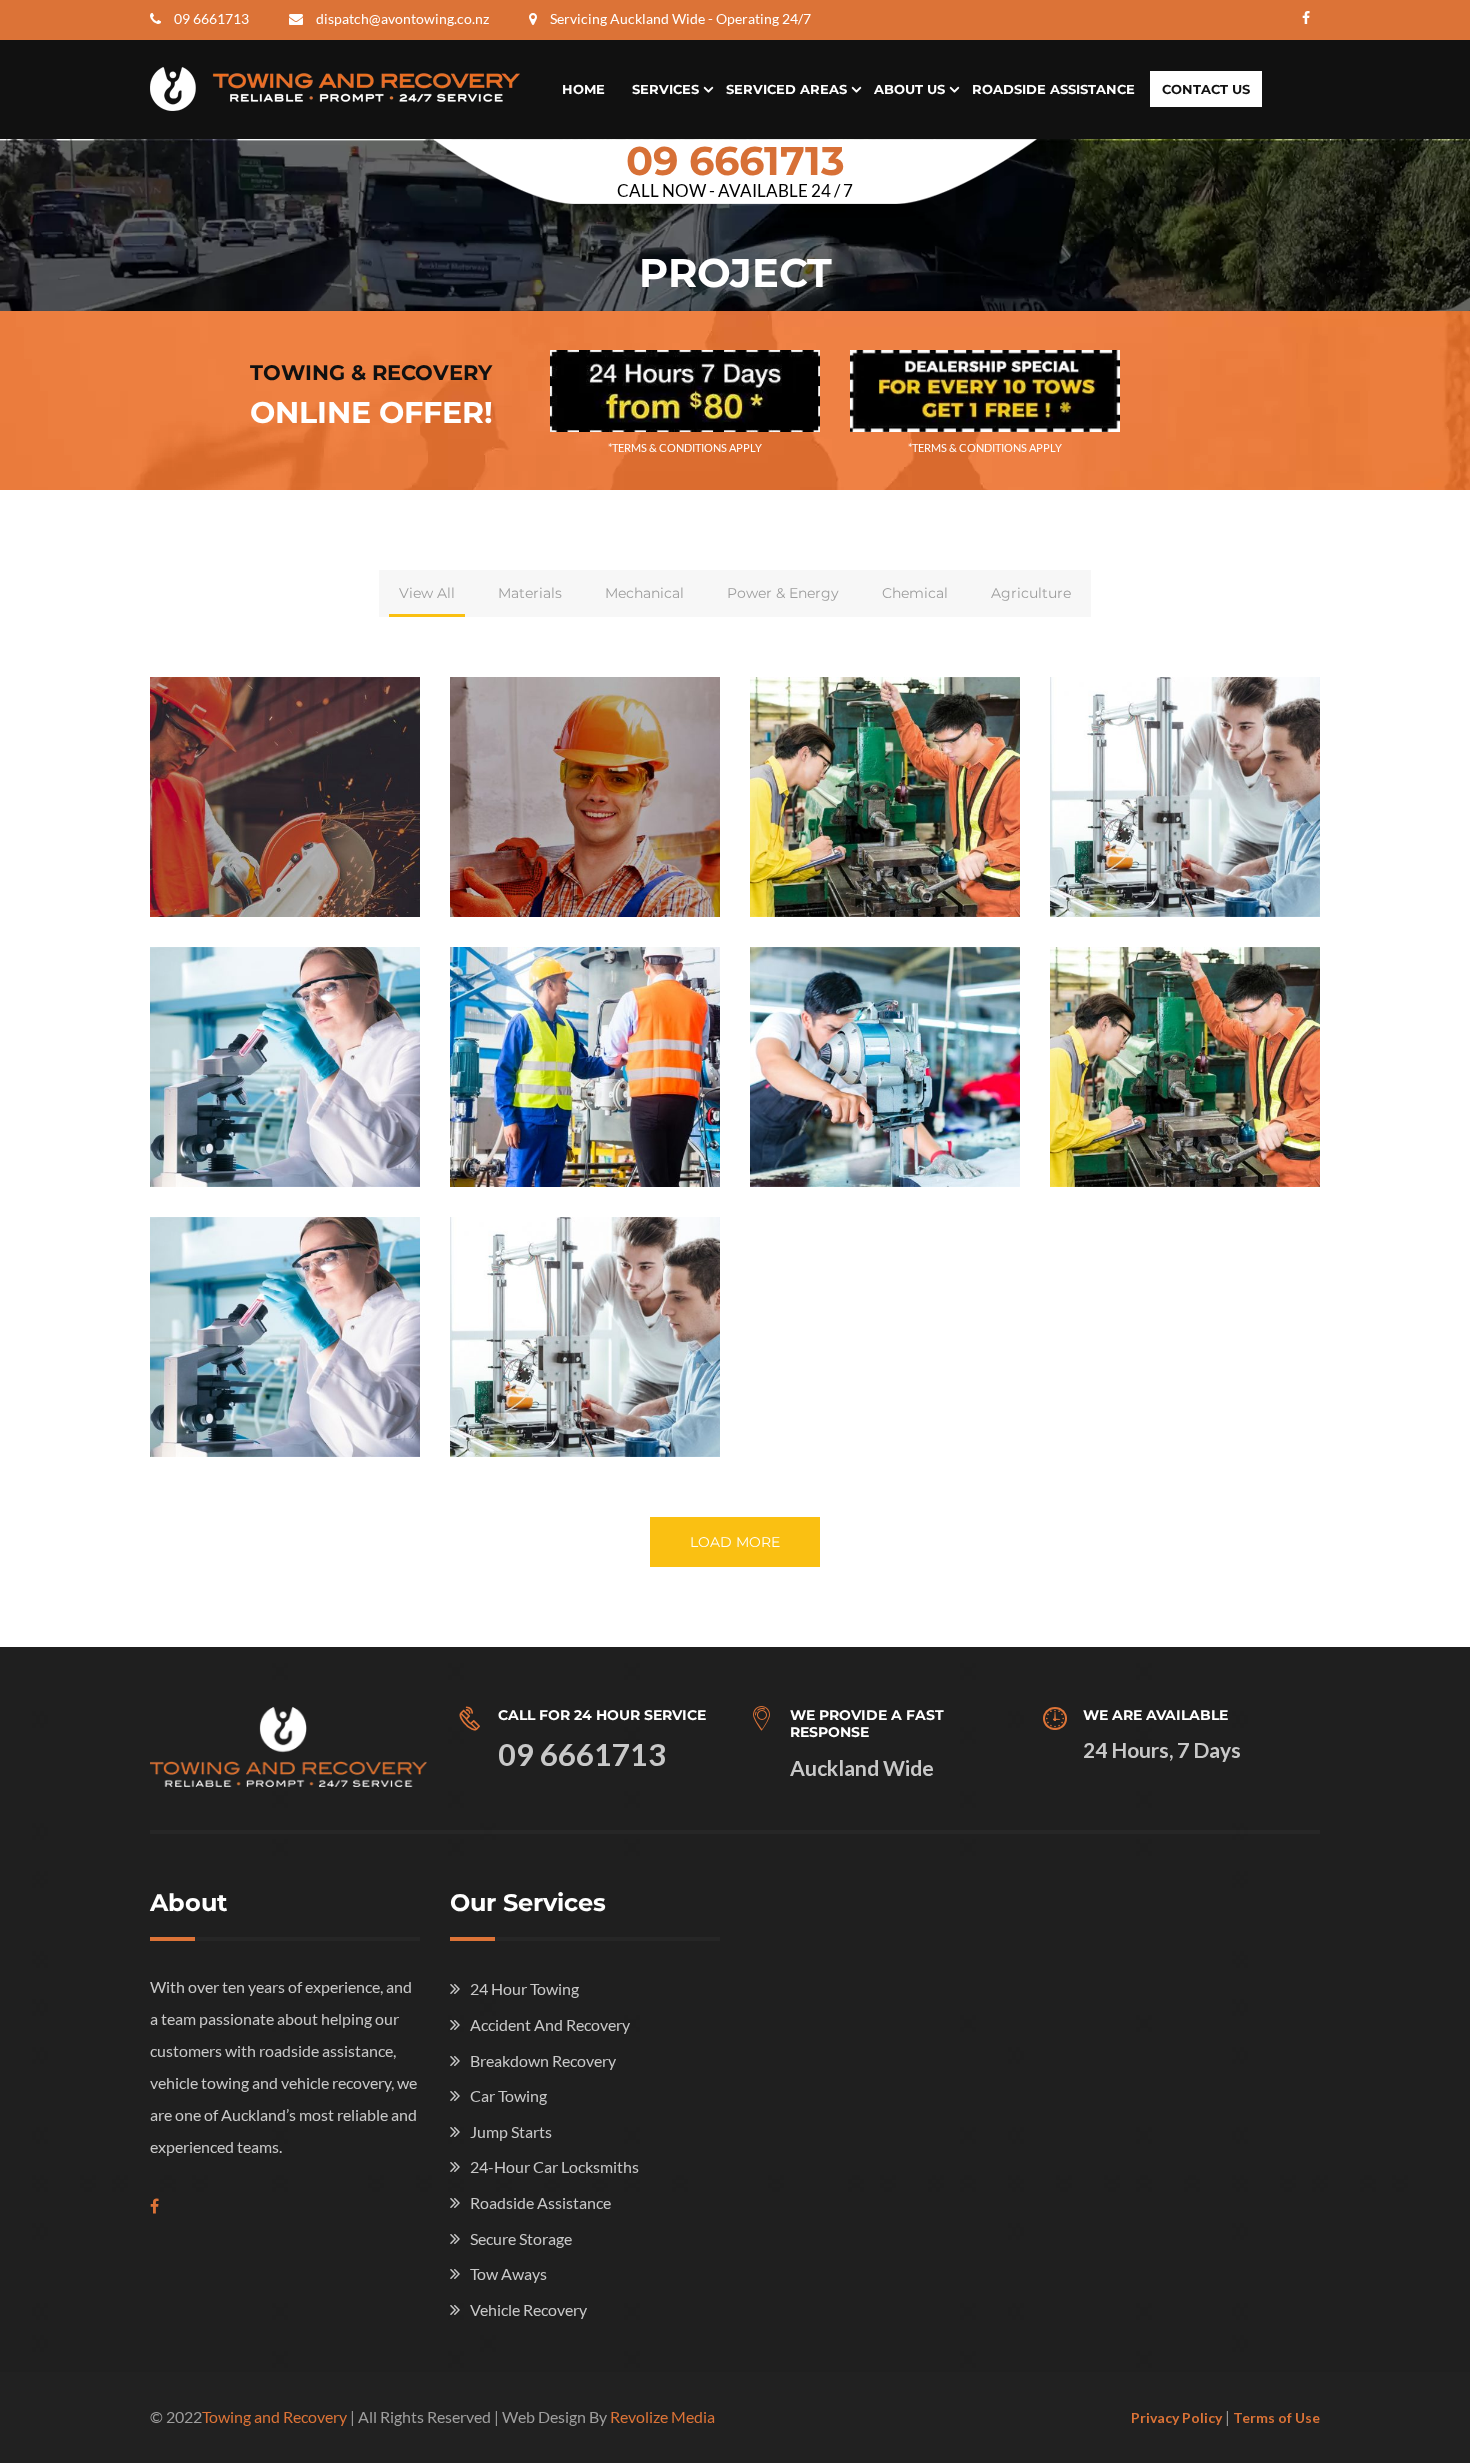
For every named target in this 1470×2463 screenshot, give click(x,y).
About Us (909, 89)
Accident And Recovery (550, 2024)
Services (665, 89)
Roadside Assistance (1053, 89)
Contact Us (1206, 89)
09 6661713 (211, 18)
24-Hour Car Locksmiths (554, 2166)
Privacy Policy (1176, 2417)
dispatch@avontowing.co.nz (402, 18)
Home (583, 89)
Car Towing (508, 2095)
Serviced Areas (786, 89)
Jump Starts (511, 2131)
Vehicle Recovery (528, 2309)
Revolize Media (662, 2416)
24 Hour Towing (524, 1988)
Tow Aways (508, 2273)
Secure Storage (521, 2238)
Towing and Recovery (274, 2416)
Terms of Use (1276, 2417)
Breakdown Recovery (543, 2060)
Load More (735, 1542)
